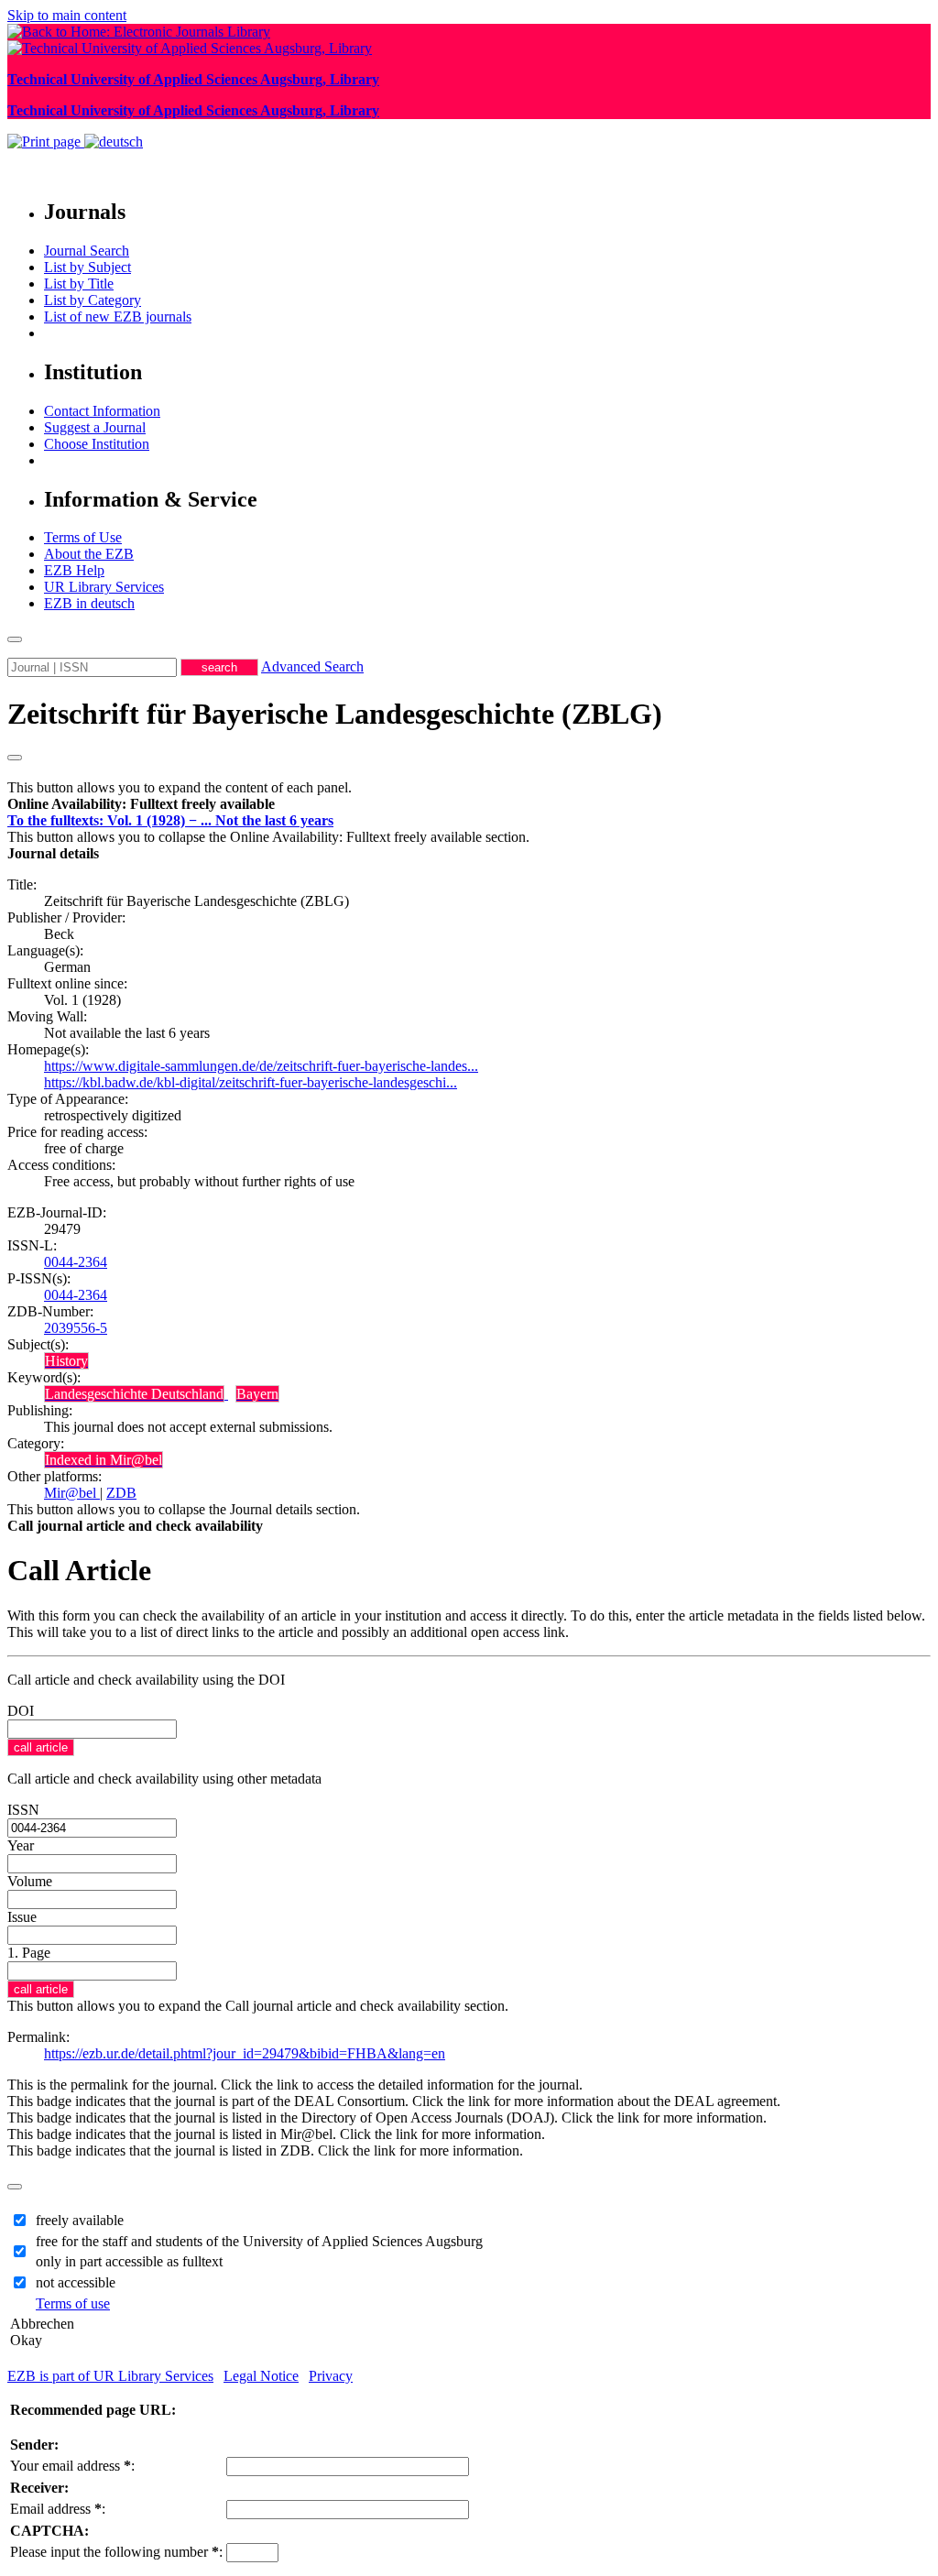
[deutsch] (114, 142)
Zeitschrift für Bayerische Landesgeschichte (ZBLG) (335, 714)
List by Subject (87, 267)
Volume (30, 1881)
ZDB (121, 1493)
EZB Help (74, 570)
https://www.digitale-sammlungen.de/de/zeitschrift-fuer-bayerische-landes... (261, 1066)
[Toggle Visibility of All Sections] (15, 758)
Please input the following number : (116, 2552)
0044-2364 (76, 1262)
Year (21, 1845)
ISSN (23, 1810)
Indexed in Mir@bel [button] (104, 1460)
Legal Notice (261, 2376)
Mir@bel (72, 1493)
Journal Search (87, 251)
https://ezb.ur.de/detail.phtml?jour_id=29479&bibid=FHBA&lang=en (245, 2053)
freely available (80, 2220)
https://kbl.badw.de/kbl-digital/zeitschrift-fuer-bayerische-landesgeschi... (251, 1082)
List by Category (93, 300)
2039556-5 (76, 1328)
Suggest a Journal (95, 427)
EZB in (89, 603)
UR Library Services (104, 587)
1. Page (29, 1953)
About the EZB (89, 554)
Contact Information (102, 411)
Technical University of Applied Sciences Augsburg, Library (193, 79)
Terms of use (73, 2303)
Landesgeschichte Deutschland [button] (134, 1394)
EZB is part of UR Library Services (110, 2376)
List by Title (79, 284)
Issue (22, 1917)
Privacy (331, 2376)
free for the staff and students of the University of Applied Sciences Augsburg (259, 2241)
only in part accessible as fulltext (129, 2261)
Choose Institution (97, 444)
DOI (21, 1711)
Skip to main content (67, 15)
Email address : (58, 2509)
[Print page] (46, 142)
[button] (141, 804)
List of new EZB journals (118, 317)
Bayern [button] (257, 1394)
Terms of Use (83, 537)
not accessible (76, 2282)
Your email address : (72, 2466)
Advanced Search (312, 666)
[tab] (469, 804)
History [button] (66, 1361)
